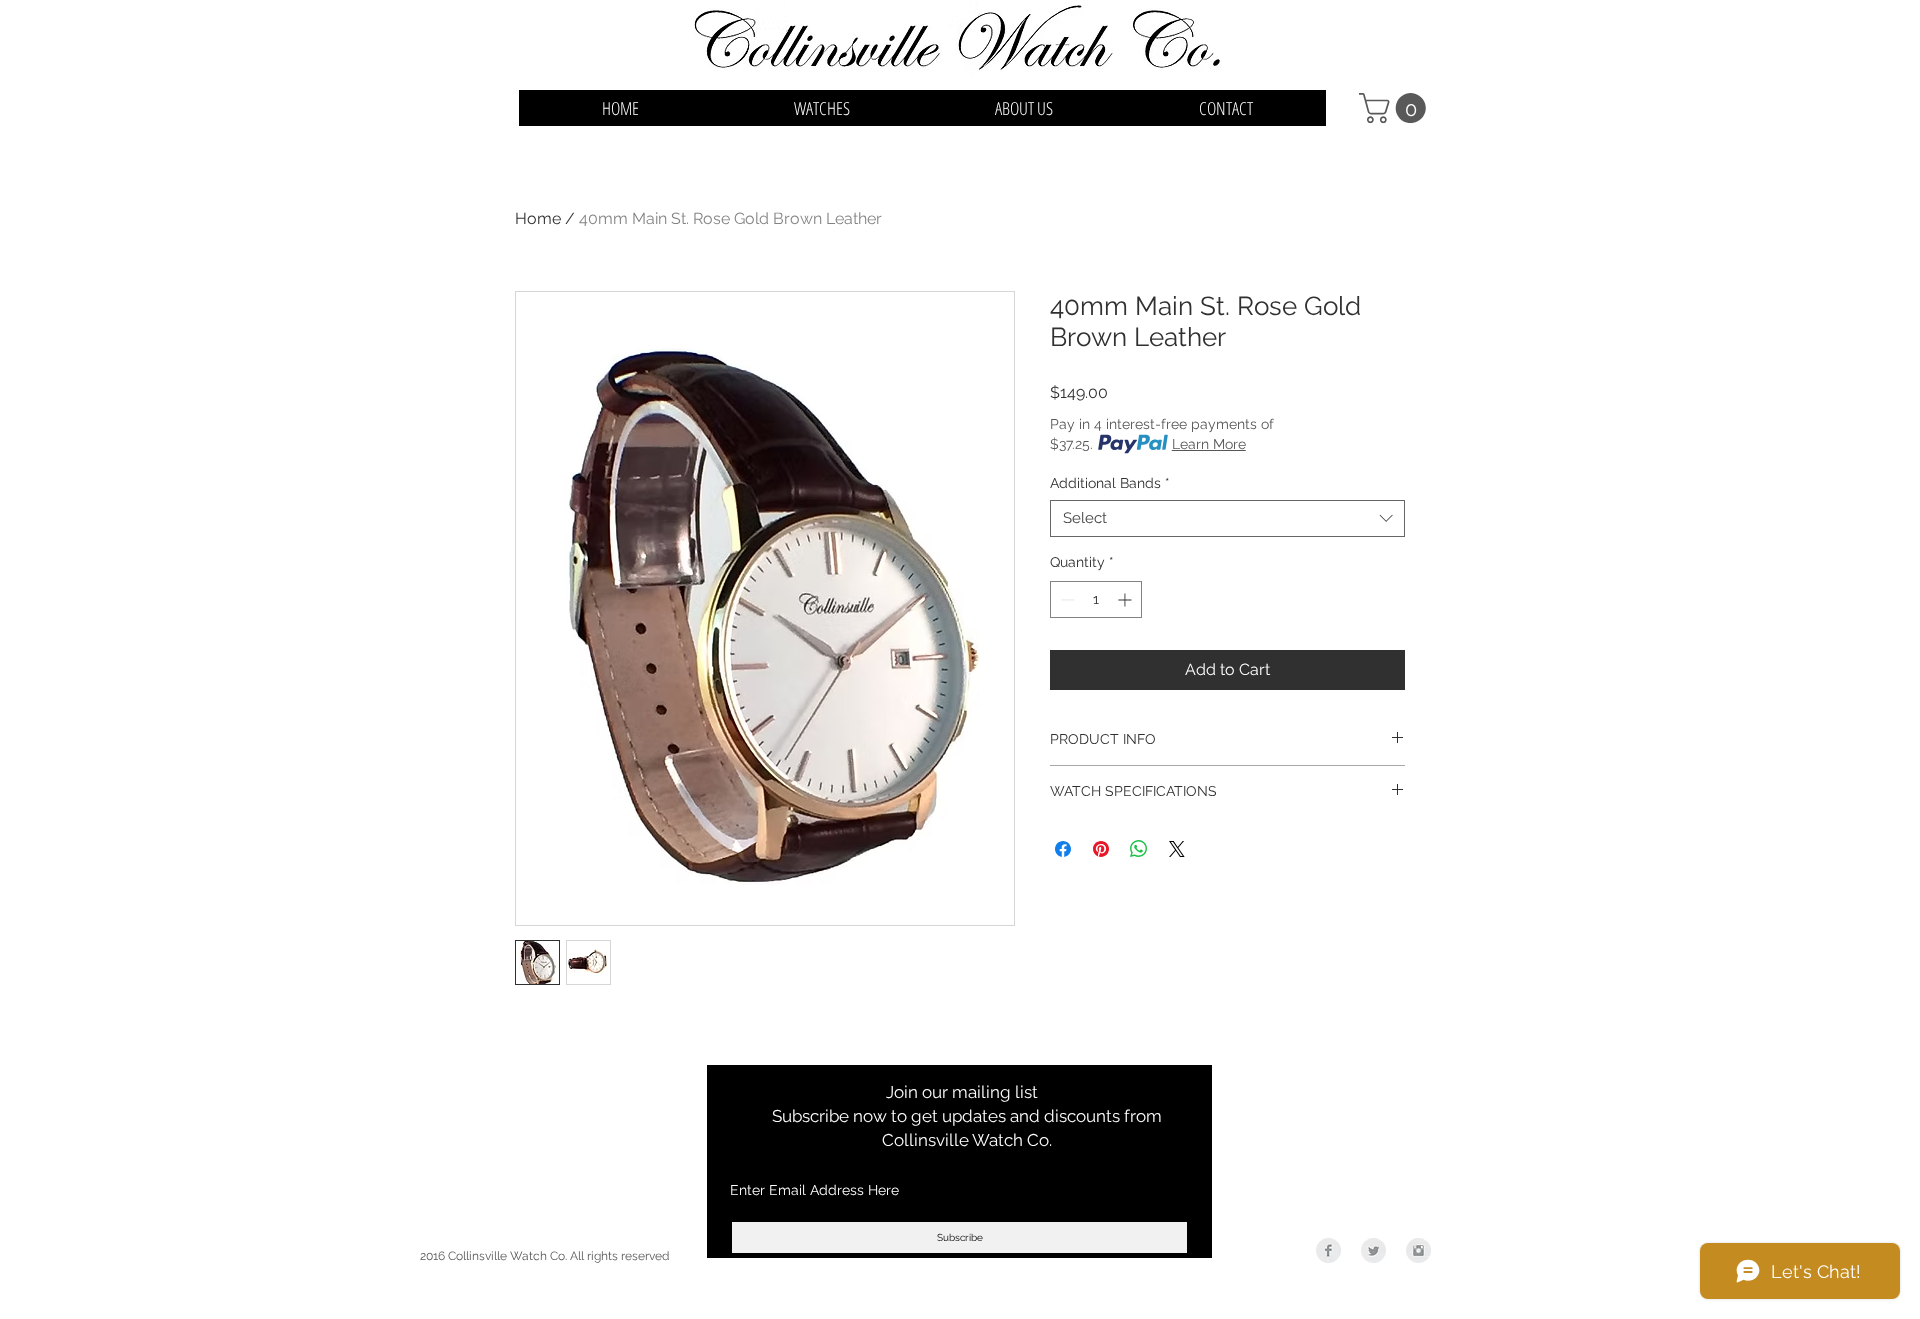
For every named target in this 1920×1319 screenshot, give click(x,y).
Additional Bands (1110, 483)
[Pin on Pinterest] (1101, 849)
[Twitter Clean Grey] (1373, 1250)
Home (538, 218)
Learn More (1209, 444)
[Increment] (1126, 599)
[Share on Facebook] (1063, 849)
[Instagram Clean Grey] (1418, 1250)
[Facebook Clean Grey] (1328, 1250)
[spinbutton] (1096, 599)
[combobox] (1227, 519)
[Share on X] (1177, 849)
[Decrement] (1065, 599)
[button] (1396, 108)
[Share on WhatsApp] (1139, 849)
